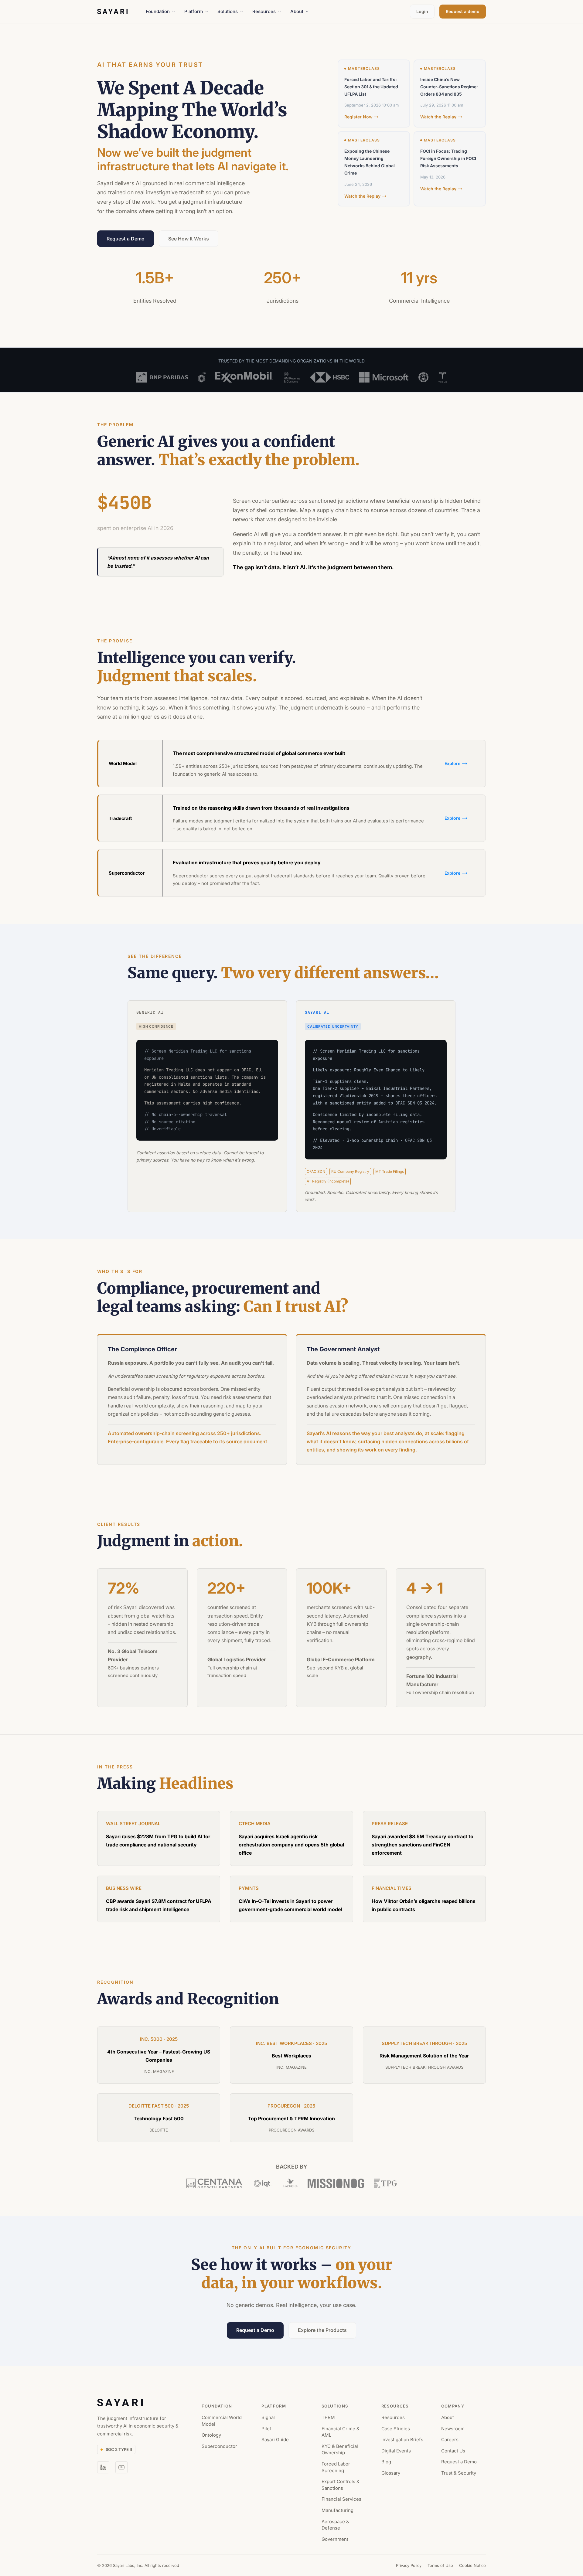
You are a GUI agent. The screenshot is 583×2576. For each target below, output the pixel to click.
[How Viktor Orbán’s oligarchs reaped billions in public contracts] (424, 1899)
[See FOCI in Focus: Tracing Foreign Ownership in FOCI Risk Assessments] (456, 169)
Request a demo (463, 11)
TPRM (328, 2417)
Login (422, 11)
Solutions (228, 11)
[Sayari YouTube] (121, 2467)
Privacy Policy (409, 2565)
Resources (264, 11)
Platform (194, 11)
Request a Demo (126, 239)
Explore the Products (322, 2330)
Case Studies (396, 2429)
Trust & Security (459, 2473)
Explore (452, 763)
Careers (450, 2440)
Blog (386, 2462)
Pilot (266, 2429)
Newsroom (453, 2429)
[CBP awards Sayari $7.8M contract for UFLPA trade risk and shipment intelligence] (159, 1899)
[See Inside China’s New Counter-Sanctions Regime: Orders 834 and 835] (456, 94)
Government (335, 2539)
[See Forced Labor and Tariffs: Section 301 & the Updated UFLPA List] (380, 94)
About (297, 11)
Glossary (391, 2473)
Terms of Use (440, 2565)
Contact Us (453, 2451)
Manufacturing (338, 2510)
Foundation (158, 11)
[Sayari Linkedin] (103, 2467)
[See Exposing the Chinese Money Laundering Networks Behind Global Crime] (380, 169)
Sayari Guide (275, 2440)
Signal (268, 2417)
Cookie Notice (472, 2565)
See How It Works (189, 239)
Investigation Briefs (402, 2440)
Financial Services (341, 2499)
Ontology (211, 2435)
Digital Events (396, 2451)
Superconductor (219, 2446)
